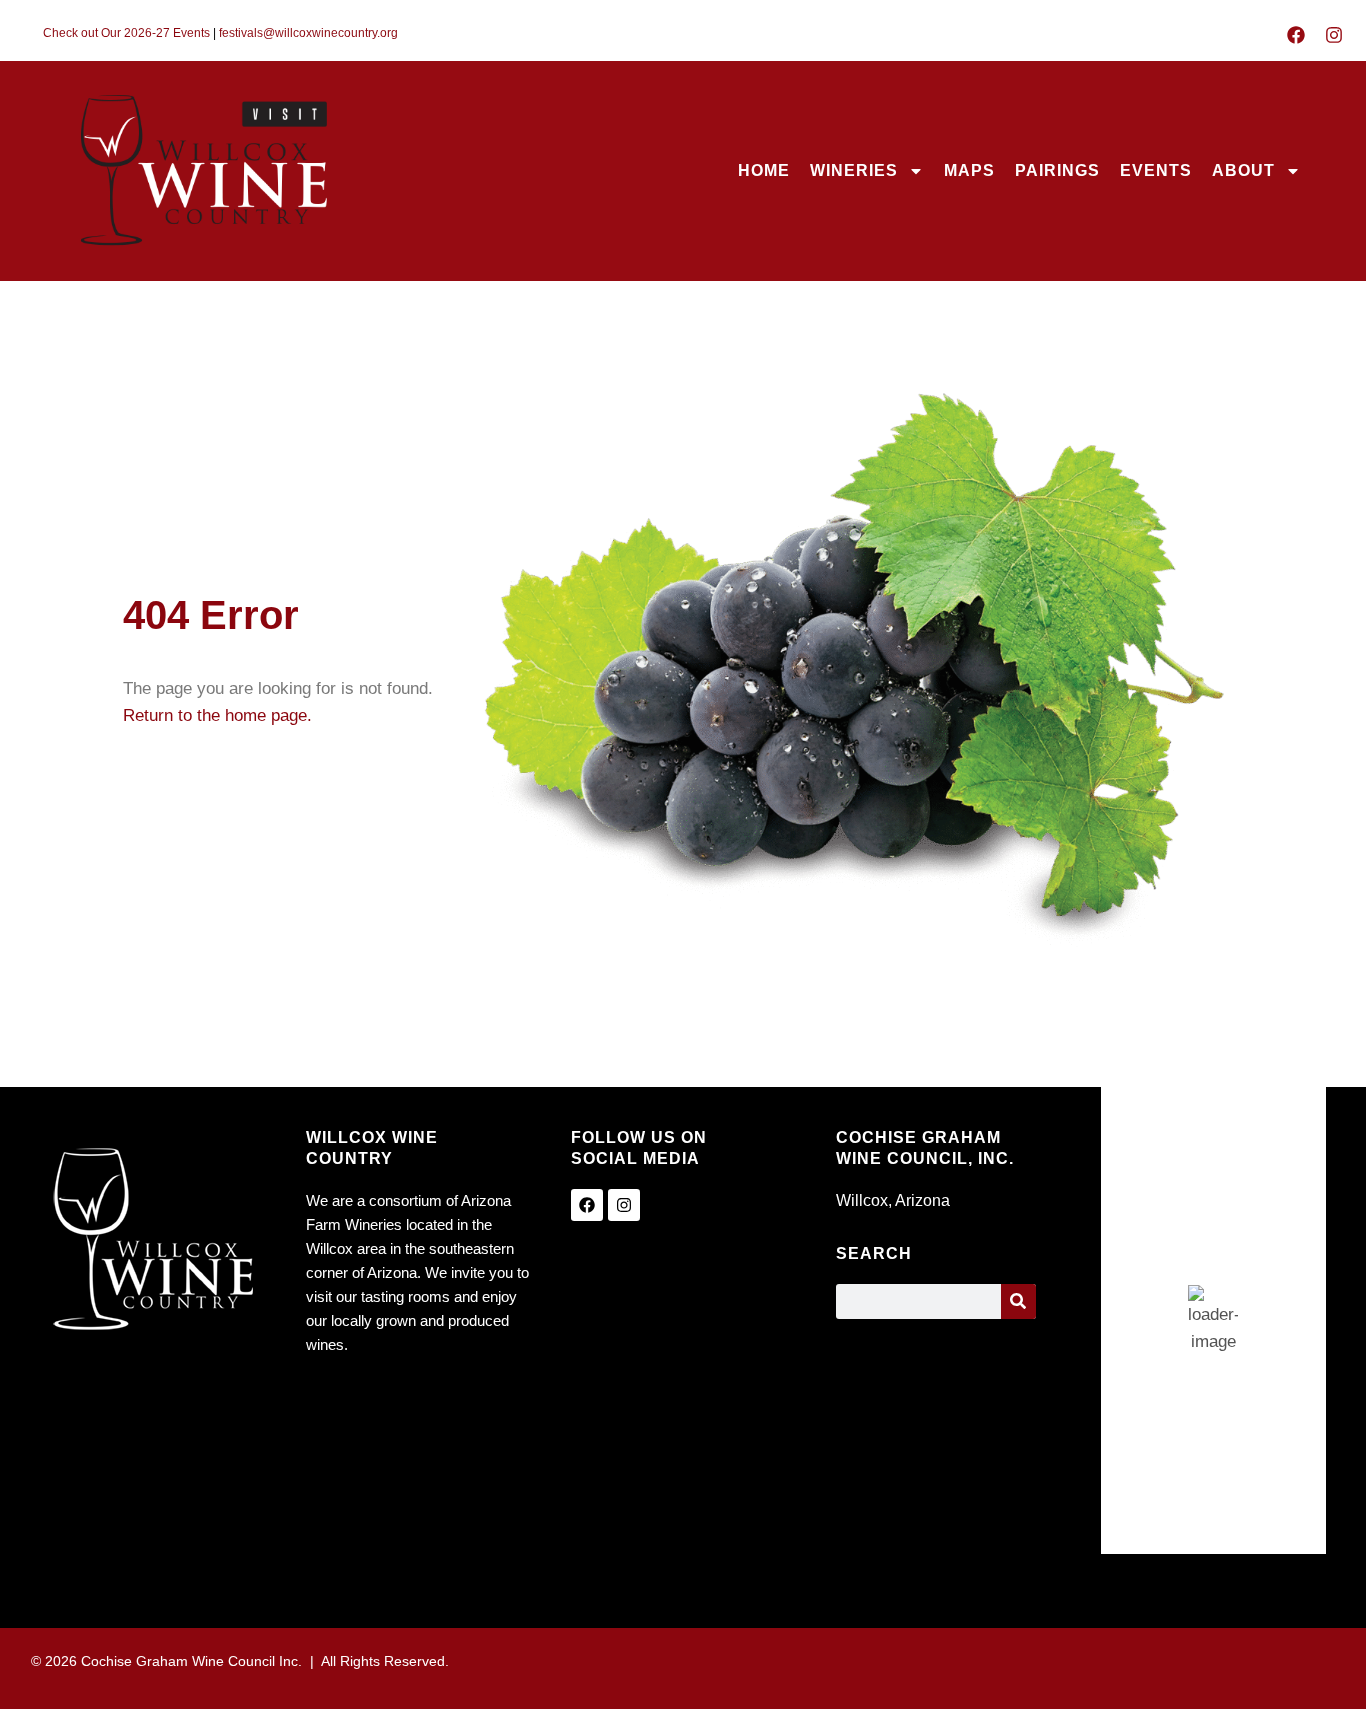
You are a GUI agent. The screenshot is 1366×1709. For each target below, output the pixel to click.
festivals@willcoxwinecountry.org (308, 33)
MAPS (969, 170)
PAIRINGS (1057, 170)
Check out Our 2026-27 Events (126, 33)
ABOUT (1243, 170)
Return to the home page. (217, 715)
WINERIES (854, 170)
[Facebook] (1296, 35)
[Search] (1018, 1301)
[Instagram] (1334, 35)
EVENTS (1156, 170)
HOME (764, 170)
